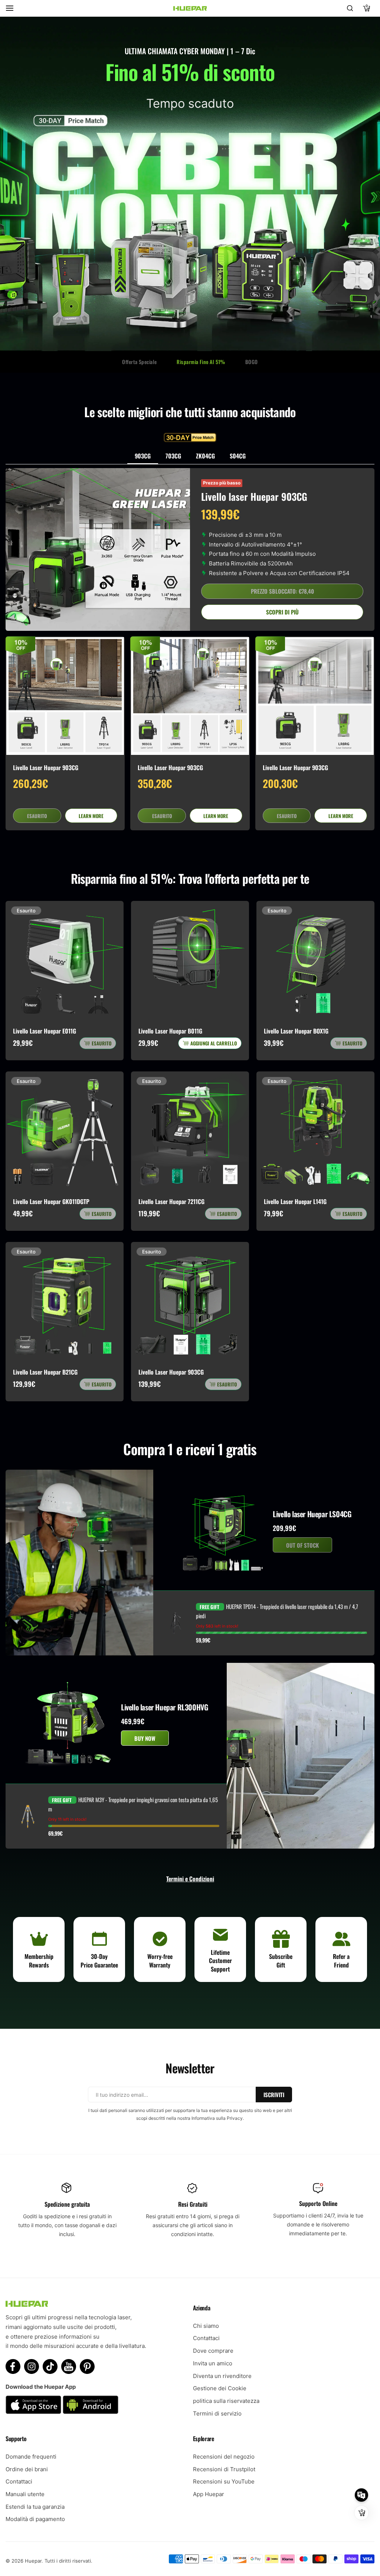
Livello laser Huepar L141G (295, 1201)
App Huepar (209, 2494)
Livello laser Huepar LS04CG (312, 1514)
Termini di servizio (217, 2413)
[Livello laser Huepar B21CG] (65, 1301)
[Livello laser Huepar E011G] (65, 960)
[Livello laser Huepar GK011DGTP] (65, 1130)
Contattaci (206, 2338)
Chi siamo (206, 2326)
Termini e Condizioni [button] (190, 1879)
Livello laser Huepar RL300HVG (164, 1707)
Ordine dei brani (27, 2469)
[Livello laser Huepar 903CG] (65, 696)
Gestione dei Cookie (220, 2388)
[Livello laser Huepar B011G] (190, 960)
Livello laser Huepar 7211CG (171, 1201)
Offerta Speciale (139, 362)
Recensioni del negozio (224, 2457)
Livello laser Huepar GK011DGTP (51, 1201)
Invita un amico (213, 2363)
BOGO (252, 362)
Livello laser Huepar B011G (170, 1031)
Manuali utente (25, 2494)
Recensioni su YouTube (224, 2481)
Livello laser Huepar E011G (45, 1031)
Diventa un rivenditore (222, 2376)
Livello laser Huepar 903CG (46, 768)
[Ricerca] (350, 8)
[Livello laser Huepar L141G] (315, 1130)
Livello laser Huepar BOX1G (296, 1031)
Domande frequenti (31, 2457)
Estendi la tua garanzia (35, 2507)
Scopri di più (282, 612)
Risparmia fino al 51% (201, 362)
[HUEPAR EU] (190, 8)
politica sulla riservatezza (226, 2401)
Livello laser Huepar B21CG (45, 1372)
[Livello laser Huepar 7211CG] (190, 1130)
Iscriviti (274, 2095)
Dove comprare (213, 2351)
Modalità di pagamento (35, 2519)
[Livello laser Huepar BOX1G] (315, 960)
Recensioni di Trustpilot (224, 2469)
